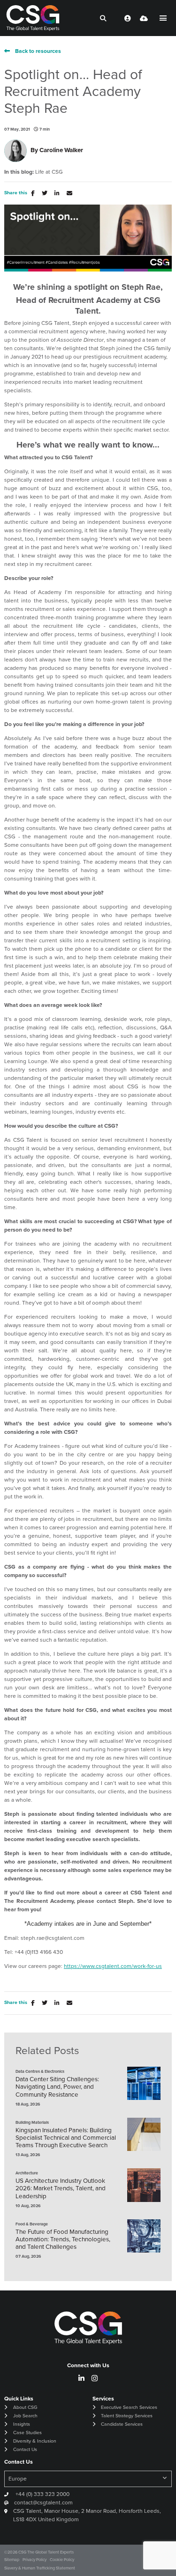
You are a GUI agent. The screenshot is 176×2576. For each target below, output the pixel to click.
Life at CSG (49, 172)
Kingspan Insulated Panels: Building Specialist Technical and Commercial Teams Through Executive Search (66, 2138)
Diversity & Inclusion (35, 2441)
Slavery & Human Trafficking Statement (40, 2568)
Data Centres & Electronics (40, 2071)
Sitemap (12, 2559)
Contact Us (25, 2449)
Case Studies (27, 2432)
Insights (22, 2424)
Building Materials (32, 2122)
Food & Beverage (32, 2224)
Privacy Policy (34, 2559)
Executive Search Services (129, 2407)
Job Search (25, 2415)
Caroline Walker (61, 150)
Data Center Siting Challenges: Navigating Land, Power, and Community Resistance (57, 2087)
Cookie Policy (62, 2559)
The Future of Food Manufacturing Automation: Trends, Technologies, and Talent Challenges (63, 2239)
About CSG (25, 2407)
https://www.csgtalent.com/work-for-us (113, 1966)
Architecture (27, 2173)
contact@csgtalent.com (43, 2502)
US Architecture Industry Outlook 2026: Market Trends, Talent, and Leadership (61, 2188)
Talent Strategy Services (127, 2415)
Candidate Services (122, 2424)
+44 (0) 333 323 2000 (42, 2494)
